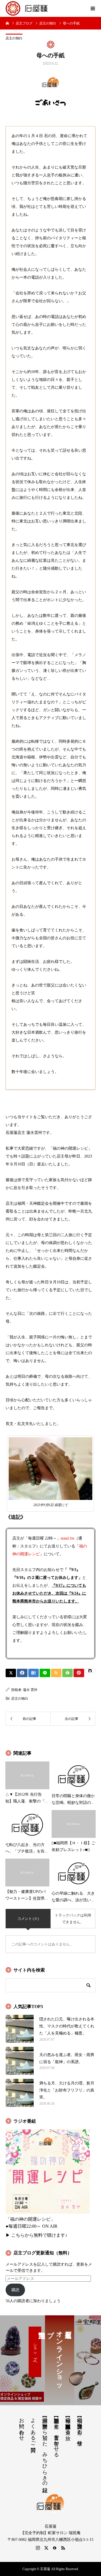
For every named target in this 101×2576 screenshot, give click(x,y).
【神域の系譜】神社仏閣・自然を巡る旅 (68, 2423)
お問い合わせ (22, 2426)
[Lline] (45, 1673)
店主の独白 (14, 38)
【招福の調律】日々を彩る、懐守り (80, 2429)
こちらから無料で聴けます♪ (39, 2235)
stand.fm (67, 1538)
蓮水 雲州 (30, 1690)
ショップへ (35, 2352)
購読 (15, 2290)
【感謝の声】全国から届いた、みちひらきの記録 (45, 2449)
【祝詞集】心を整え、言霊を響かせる (56, 2435)
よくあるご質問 (33, 2429)
